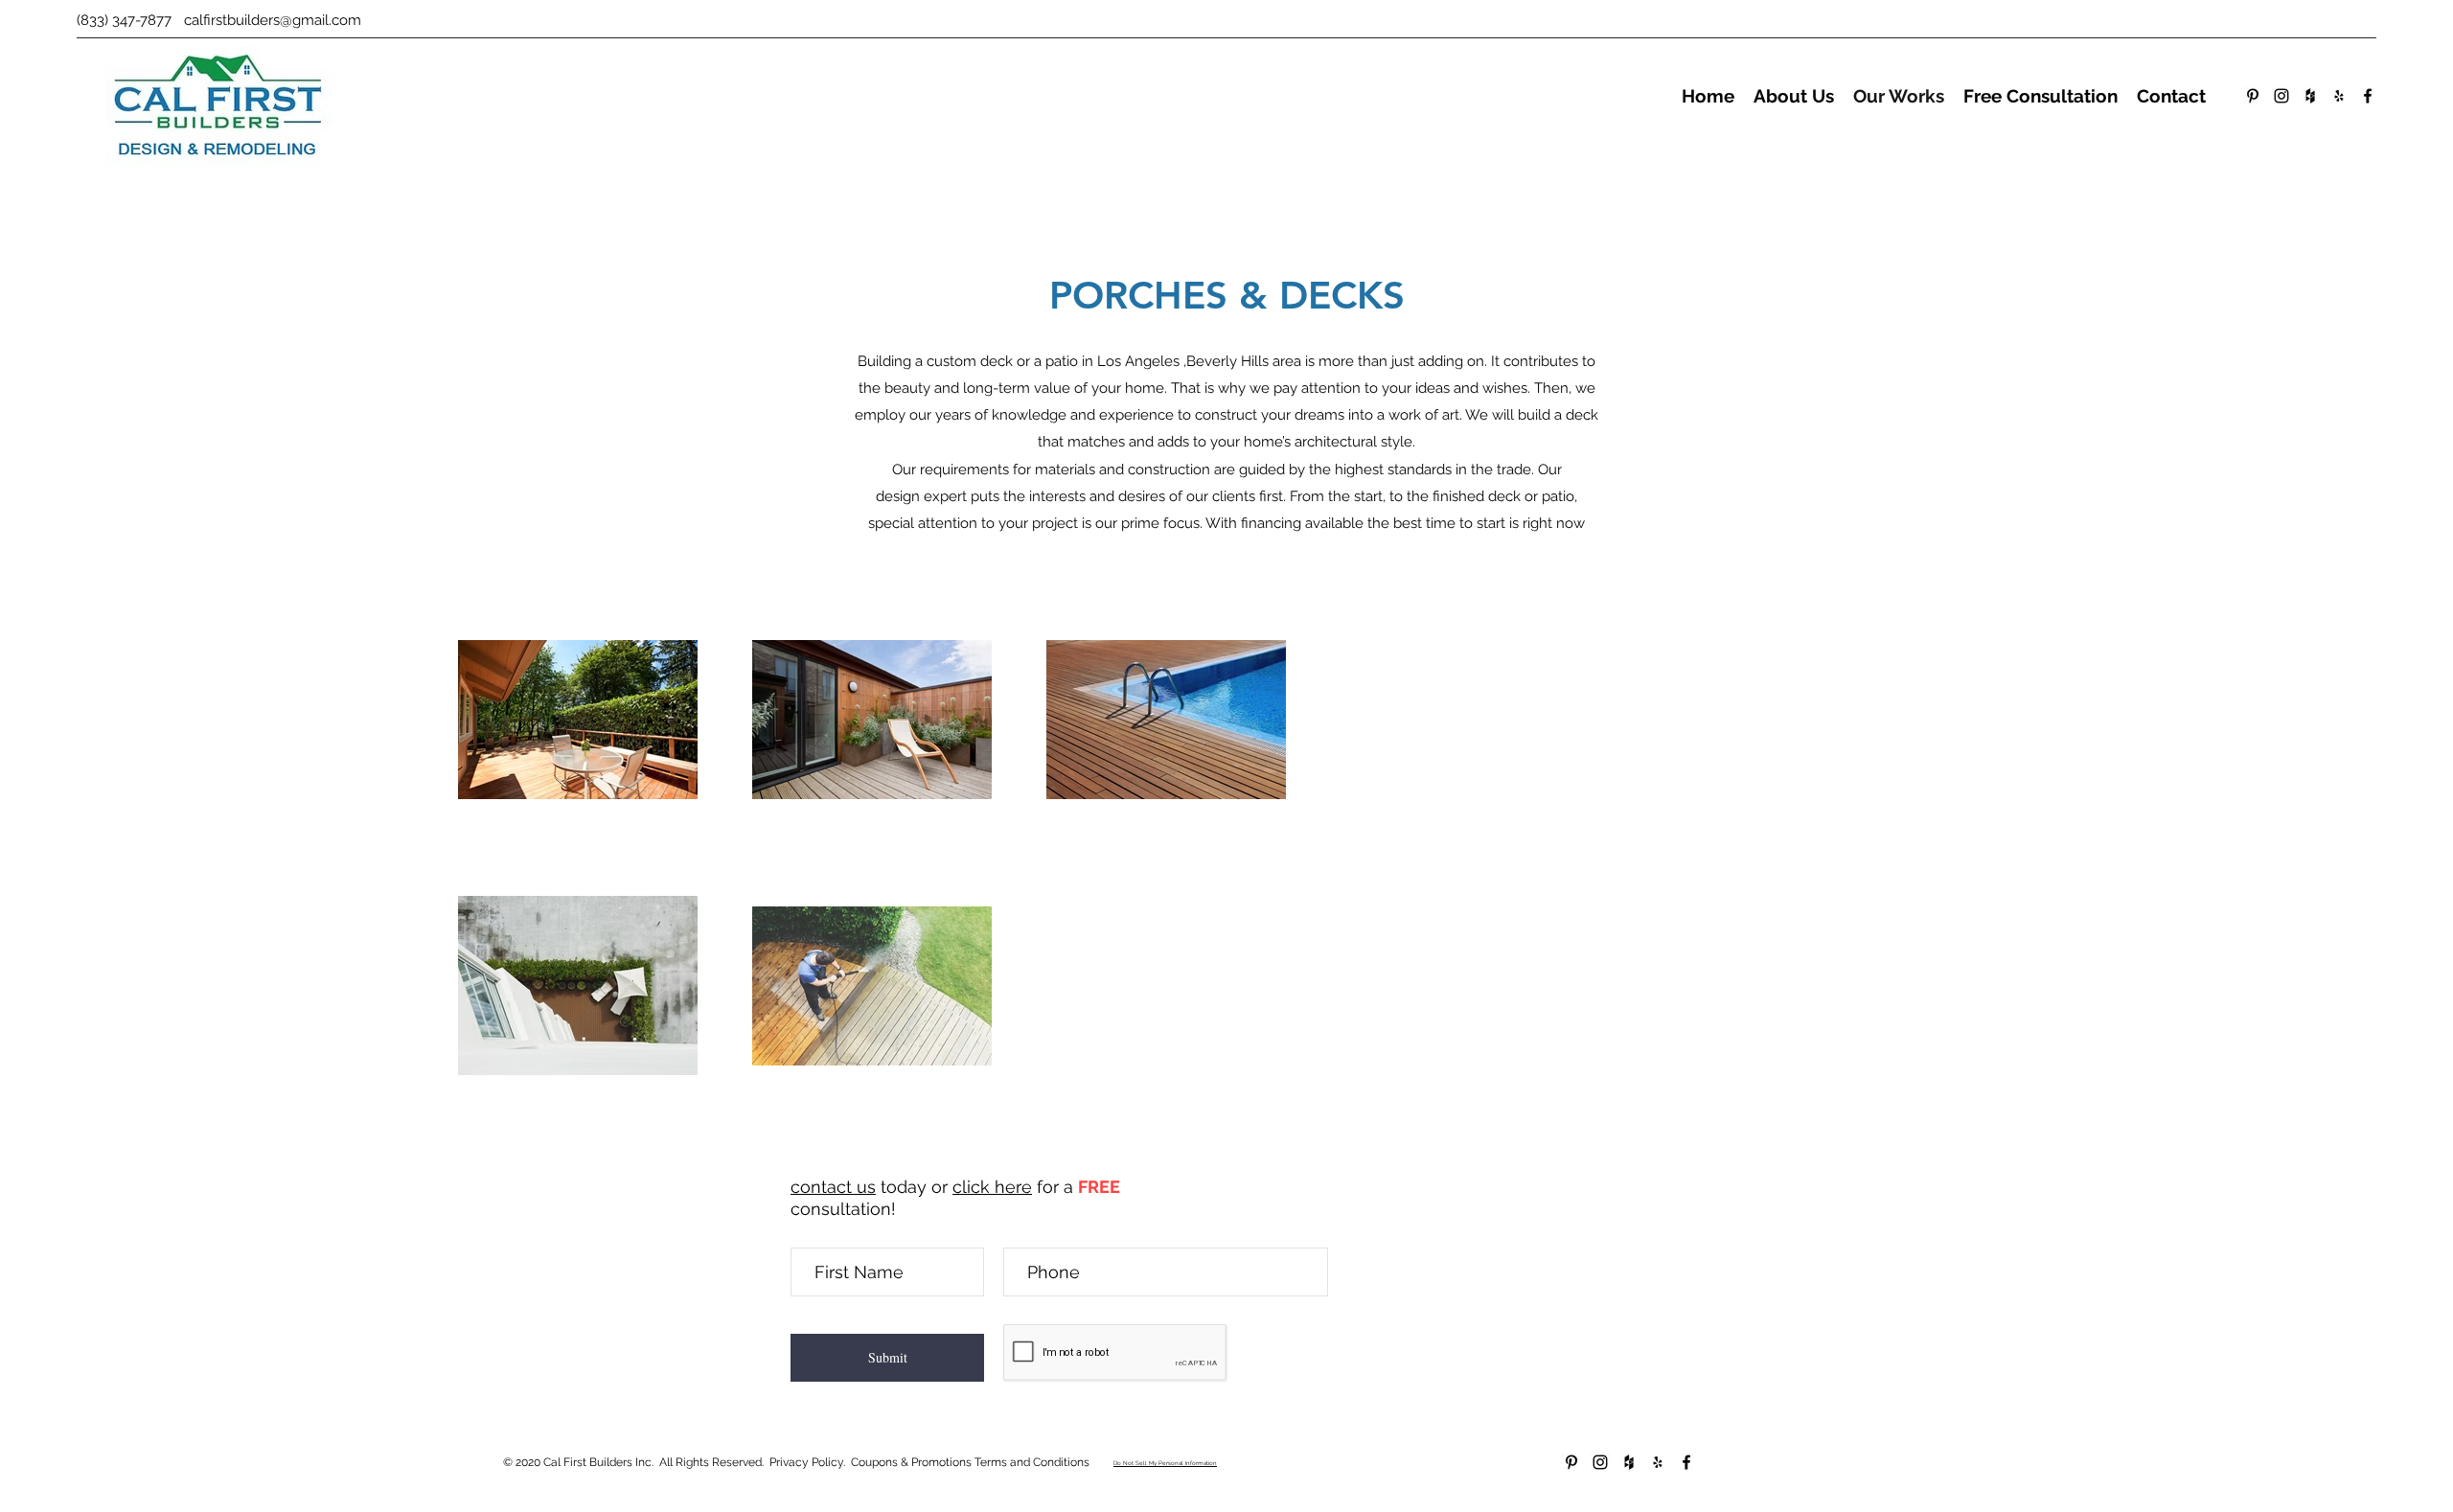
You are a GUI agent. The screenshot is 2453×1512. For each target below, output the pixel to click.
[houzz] (2310, 96)
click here (992, 1187)
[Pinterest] (2253, 96)
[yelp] (2339, 96)
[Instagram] (2281, 96)
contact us (833, 1187)
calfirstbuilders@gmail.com (273, 20)
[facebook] (2368, 96)
